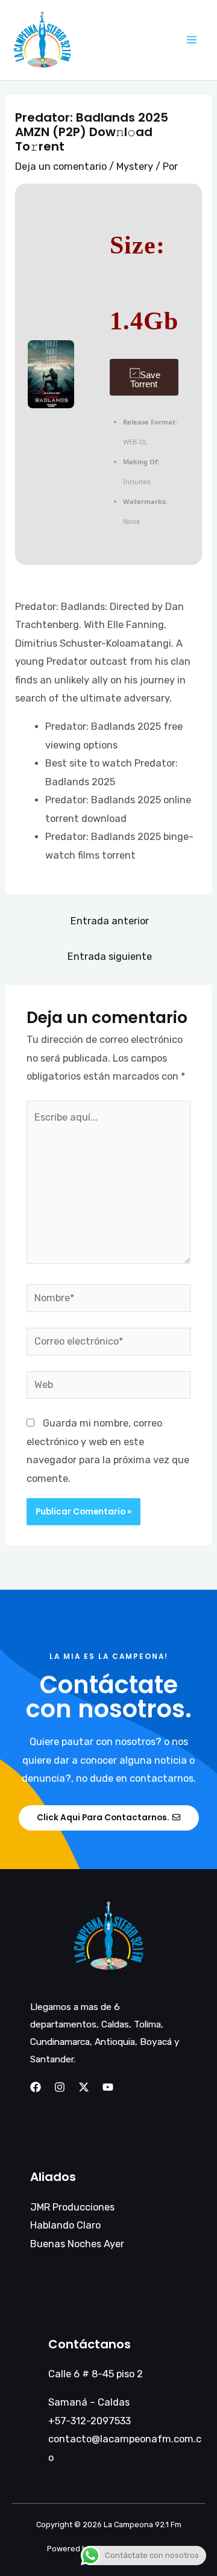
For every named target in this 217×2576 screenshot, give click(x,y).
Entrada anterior (110, 921)
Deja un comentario (61, 166)
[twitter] (84, 2087)
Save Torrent (145, 379)
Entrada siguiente (110, 957)
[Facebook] (36, 2087)
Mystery (135, 166)
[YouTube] (108, 2087)
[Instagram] (60, 2087)
